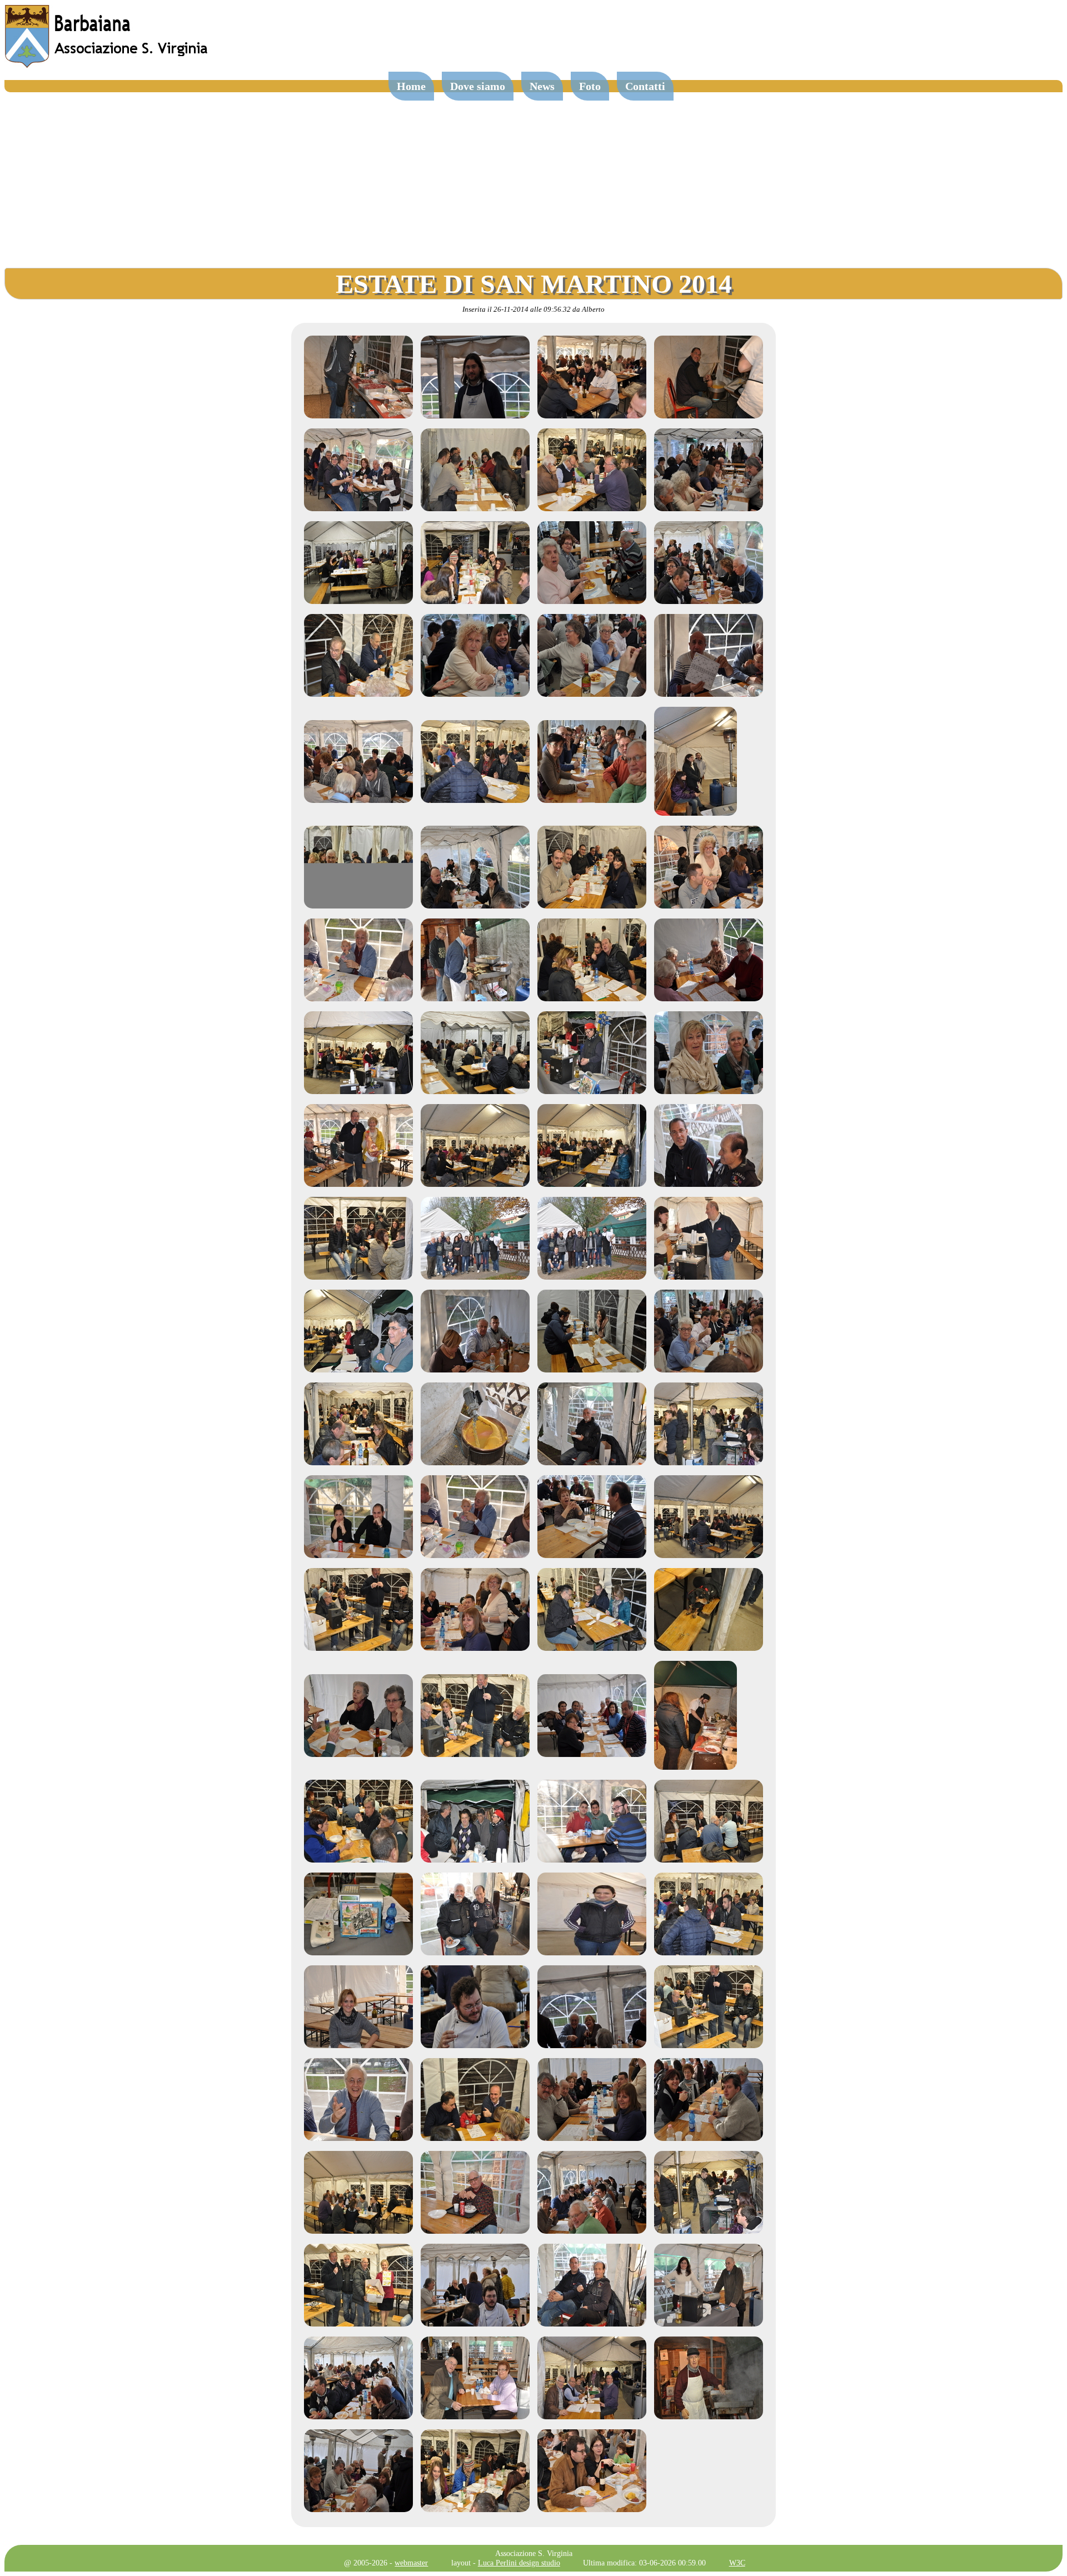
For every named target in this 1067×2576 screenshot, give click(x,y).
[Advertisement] (533, 176)
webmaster (411, 2563)
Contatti (645, 86)
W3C (737, 2563)
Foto (590, 86)
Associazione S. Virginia (534, 2553)
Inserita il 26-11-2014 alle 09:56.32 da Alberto (533, 309)
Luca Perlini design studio (519, 2563)
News (542, 86)
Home (411, 86)
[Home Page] (107, 65)
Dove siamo (478, 86)
